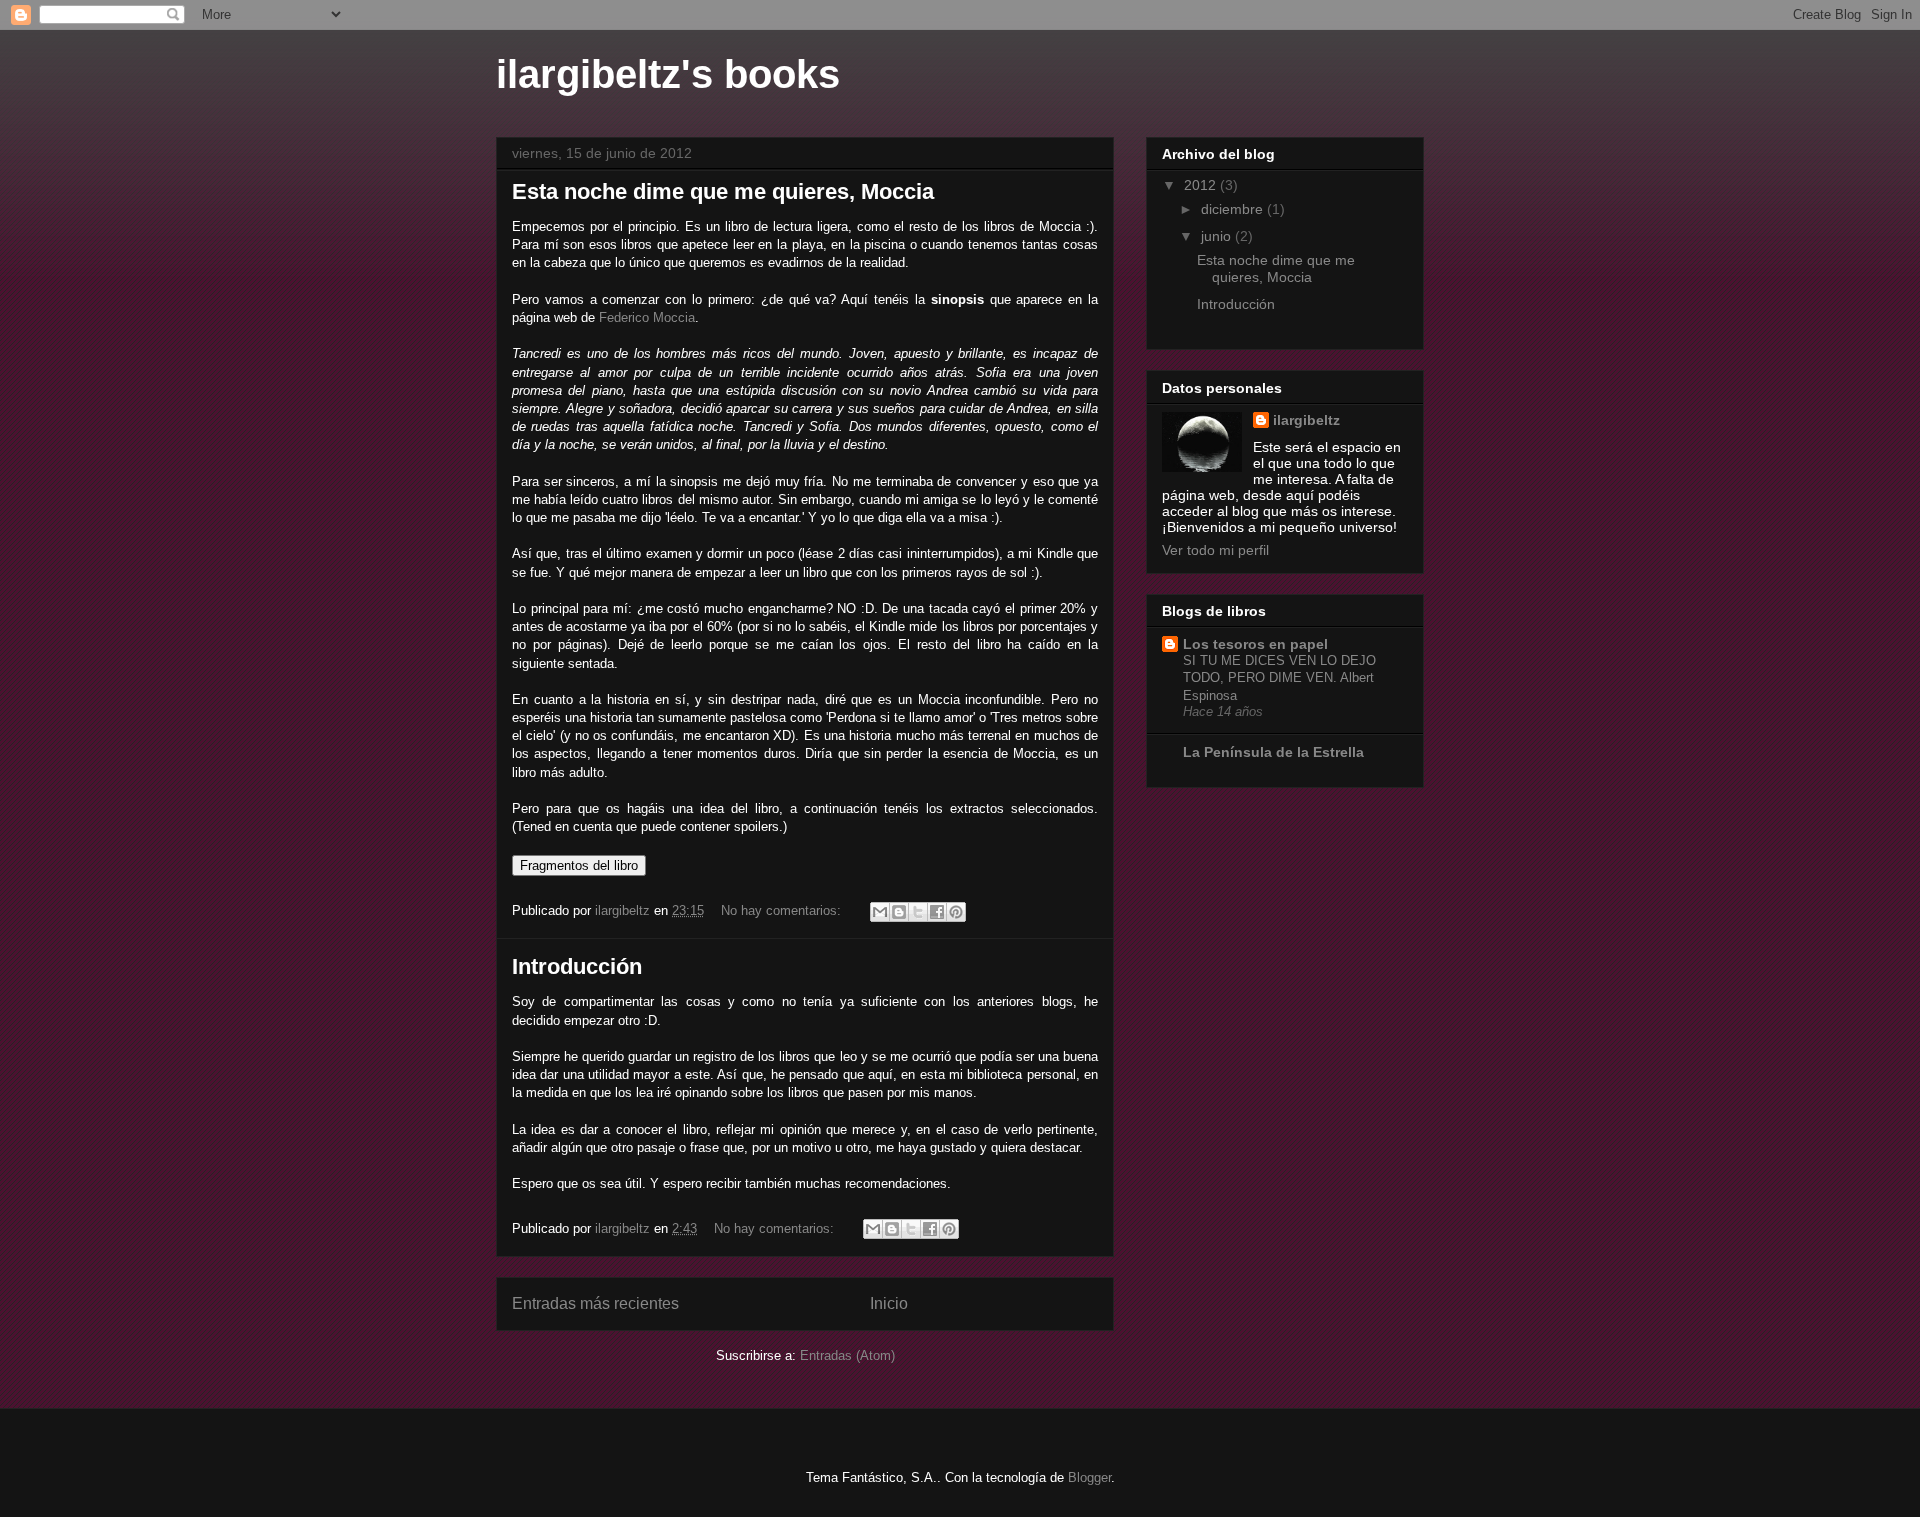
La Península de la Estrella (1273, 752)
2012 (1202, 185)
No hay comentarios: (783, 910)
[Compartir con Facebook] (937, 912)
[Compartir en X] (918, 912)
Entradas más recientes (595, 1303)
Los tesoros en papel (1255, 644)
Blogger (1089, 1477)
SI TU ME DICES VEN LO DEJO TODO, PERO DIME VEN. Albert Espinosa (1279, 678)
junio (1218, 236)
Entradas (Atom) (847, 1355)
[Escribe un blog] (899, 912)
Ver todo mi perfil (1215, 550)
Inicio (889, 1303)
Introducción (577, 966)
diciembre (1234, 209)
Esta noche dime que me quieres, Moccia (723, 191)
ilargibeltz (1306, 420)
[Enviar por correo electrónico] (880, 912)
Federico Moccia (647, 317)
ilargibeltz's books (668, 74)
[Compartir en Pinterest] (956, 912)
